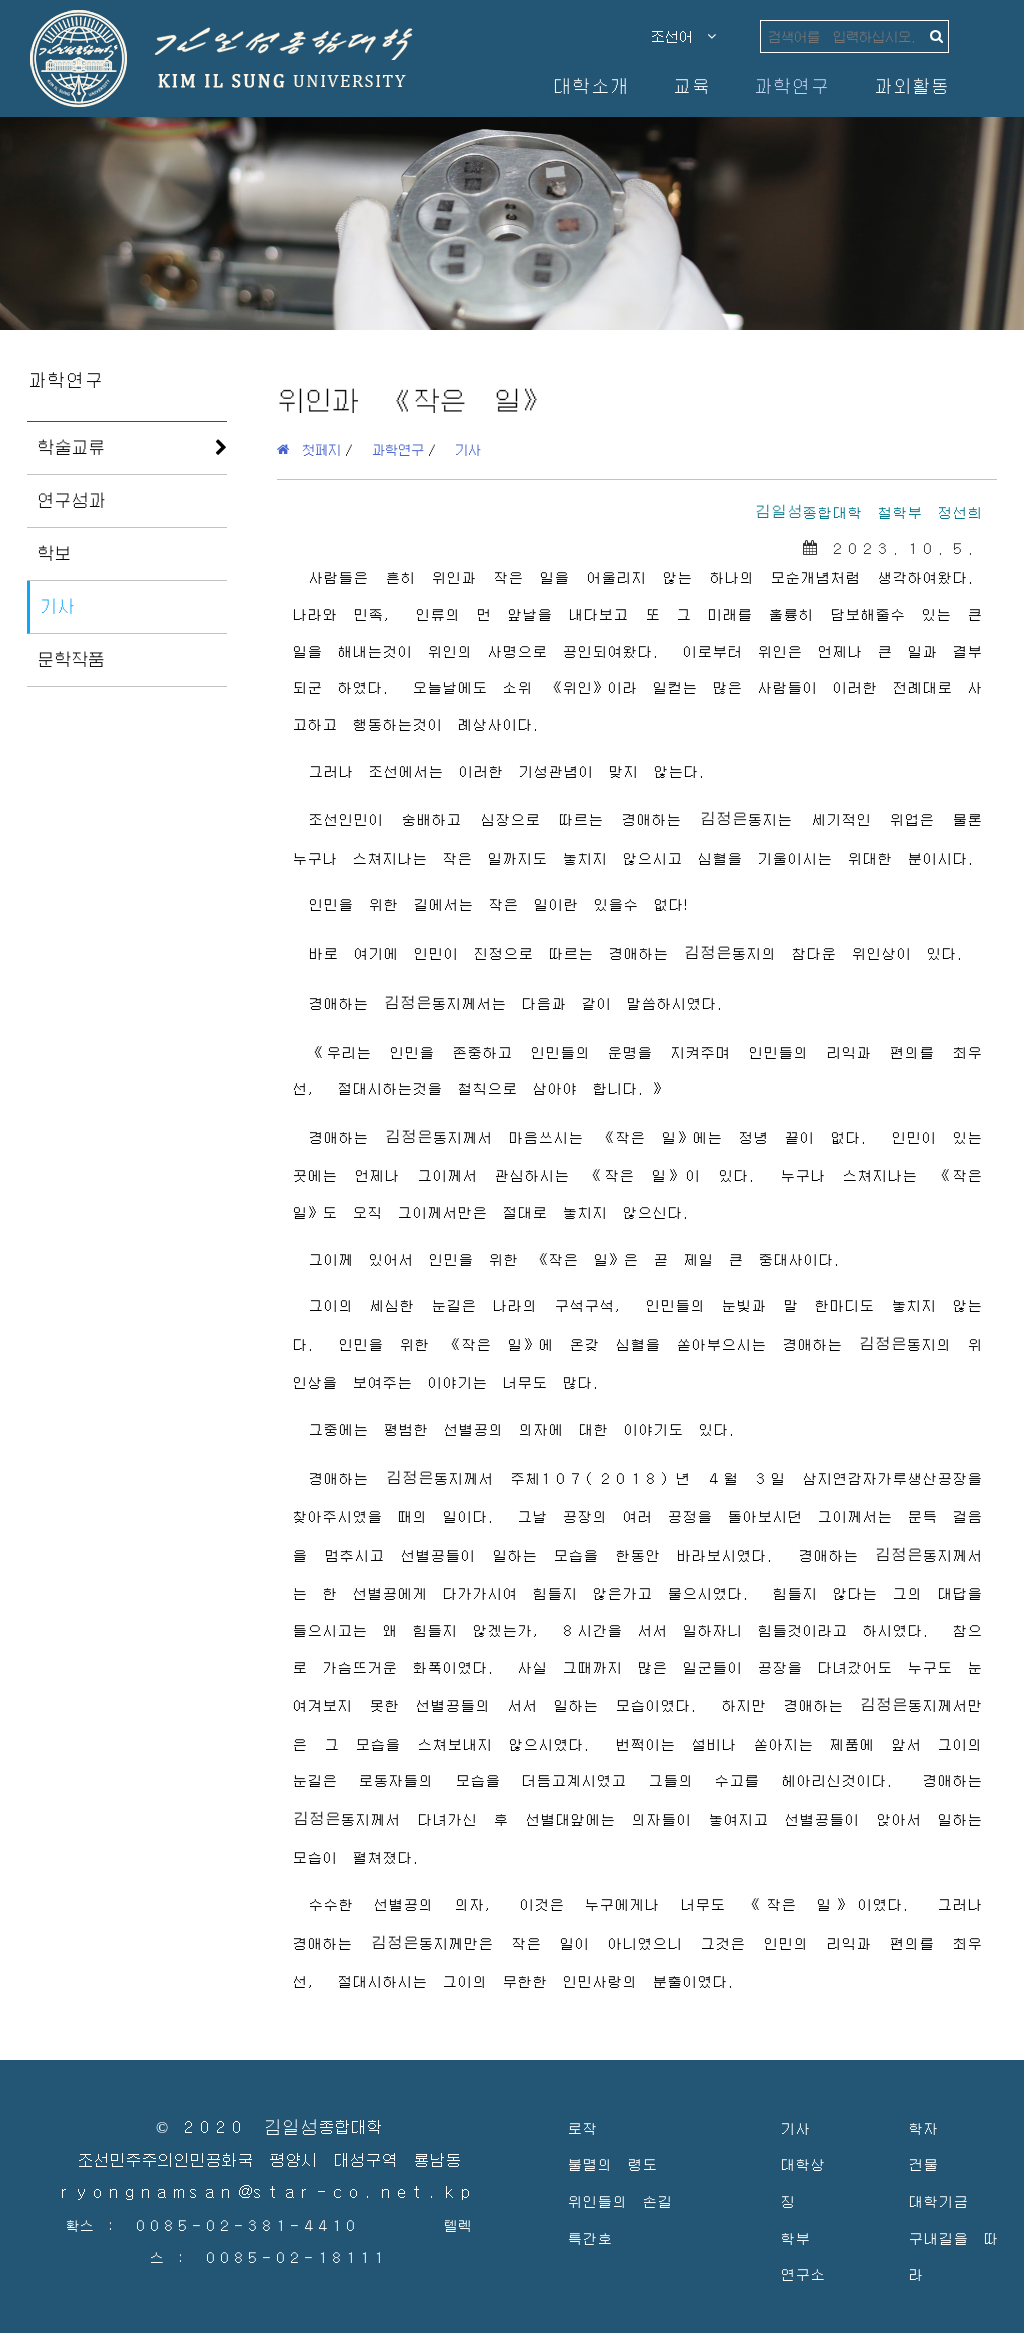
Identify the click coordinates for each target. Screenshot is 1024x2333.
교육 (691, 85)
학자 (923, 2127)
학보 (54, 553)
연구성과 (71, 500)
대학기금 (938, 2200)
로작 (582, 2127)
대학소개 (590, 85)
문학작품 (71, 659)
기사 (57, 606)
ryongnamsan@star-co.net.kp (269, 2192)
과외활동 (911, 85)
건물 (923, 2163)
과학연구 (791, 85)
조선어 (679, 36)
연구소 (802, 2273)
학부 (795, 2237)
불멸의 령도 (612, 2163)
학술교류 (71, 447)
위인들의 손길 (619, 2200)
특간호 (589, 2237)
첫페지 (315, 449)
